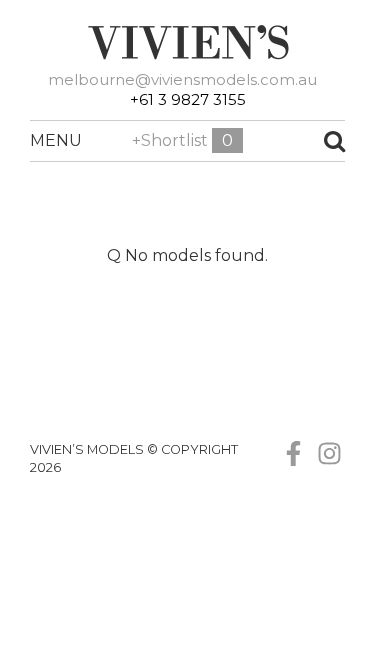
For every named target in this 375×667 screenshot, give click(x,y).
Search (305, 141)
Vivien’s (188, 42)
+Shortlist (182, 140)
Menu (40, 140)
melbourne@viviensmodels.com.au (182, 79)
